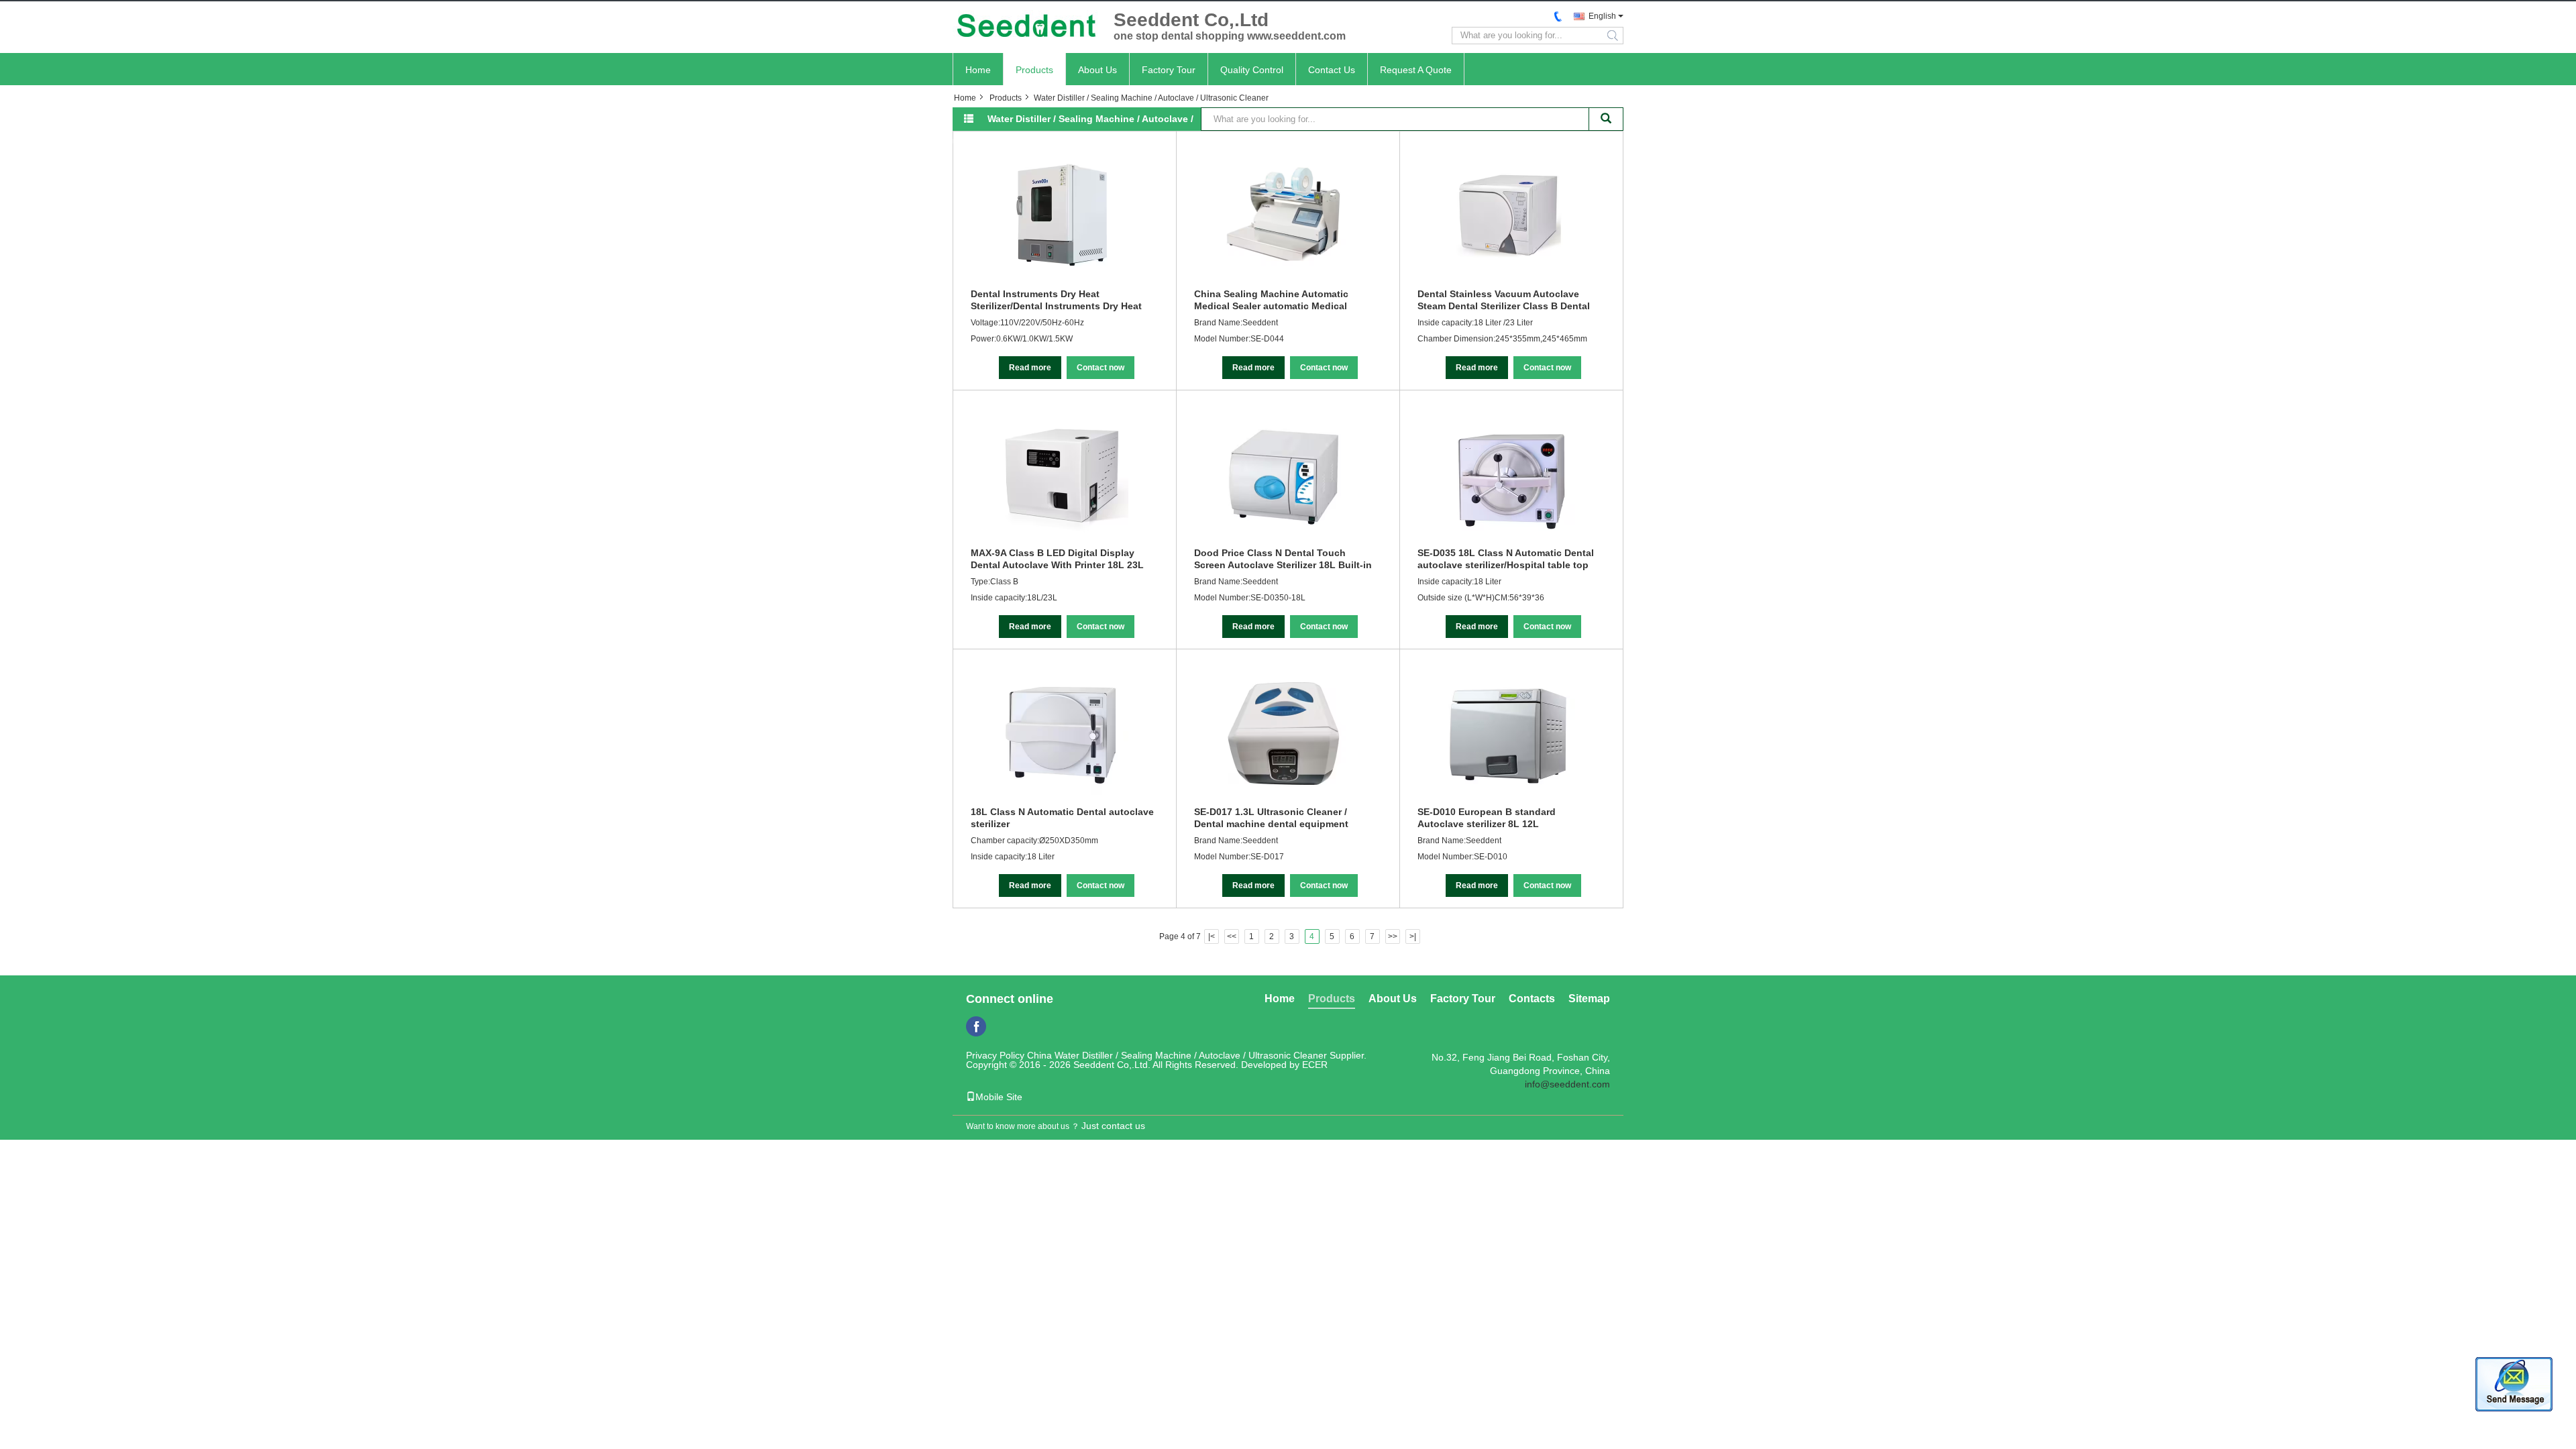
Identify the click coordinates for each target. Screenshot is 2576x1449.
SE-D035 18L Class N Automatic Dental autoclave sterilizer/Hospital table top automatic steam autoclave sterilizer (1506, 559)
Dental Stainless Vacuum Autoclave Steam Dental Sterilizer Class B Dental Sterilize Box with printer (1504, 300)
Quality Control (1252, 70)
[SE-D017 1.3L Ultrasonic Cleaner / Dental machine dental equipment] (1285, 733)
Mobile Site (999, 1097)
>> (1393, 936)
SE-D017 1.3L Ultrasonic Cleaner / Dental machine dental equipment (1271, 818)
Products (1034, 70)
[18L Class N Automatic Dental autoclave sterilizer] (1061, 733)
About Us (1097, 70)
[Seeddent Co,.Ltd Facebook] (976, 1026)
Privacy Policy (995, 1055)
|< (1212, 936)
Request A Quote (1416, 70)
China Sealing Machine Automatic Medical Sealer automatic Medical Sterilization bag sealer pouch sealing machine (1281, 300)
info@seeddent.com (1567, 1084)
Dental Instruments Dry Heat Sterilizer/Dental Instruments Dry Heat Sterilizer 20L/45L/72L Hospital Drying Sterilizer (1057, 300)
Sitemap (1589, 999)
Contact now (1101, 368)
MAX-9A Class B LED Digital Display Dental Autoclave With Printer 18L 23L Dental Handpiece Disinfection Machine (1061, 559)
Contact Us (1332, 70)
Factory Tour (1169, 70)
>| (1413, 936)
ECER (1315, 1065)
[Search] (1606, 119)
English (1602, 16)
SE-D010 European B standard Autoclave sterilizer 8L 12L (1487, 818)
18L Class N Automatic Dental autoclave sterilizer (1062, 818)
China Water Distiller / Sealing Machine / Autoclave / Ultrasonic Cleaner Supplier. (1197, 1055)
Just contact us (1113, 1126)
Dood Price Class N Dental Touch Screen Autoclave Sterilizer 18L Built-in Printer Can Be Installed (1283, 559)
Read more (1030, 368)
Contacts (1532, 999)
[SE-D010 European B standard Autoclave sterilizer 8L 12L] (1508, 733)
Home (978, 70)
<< (1232, 936)
